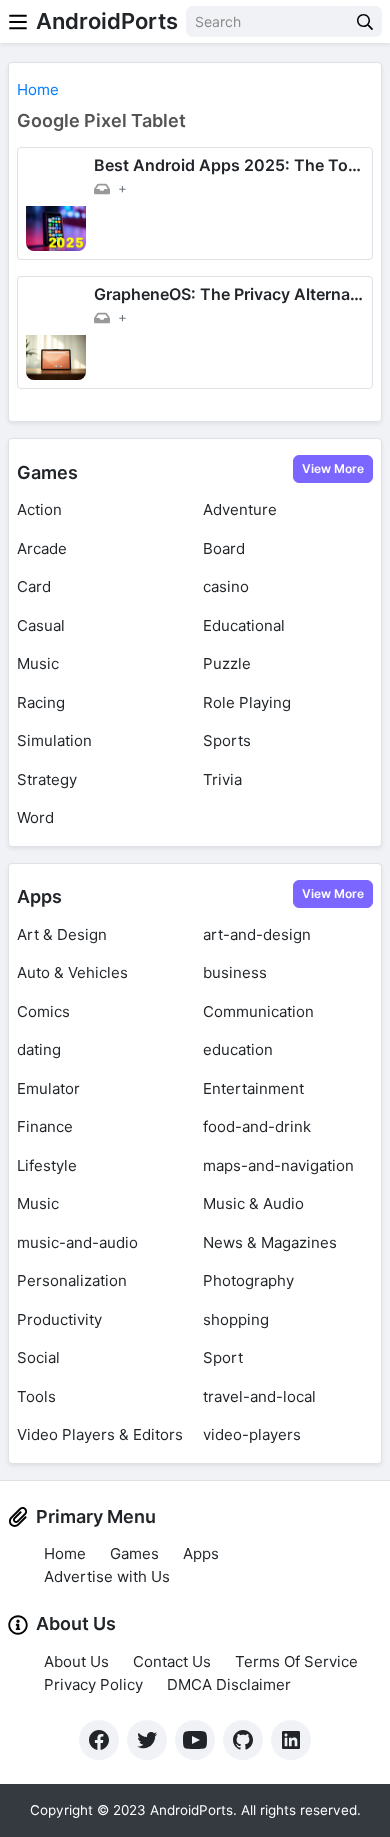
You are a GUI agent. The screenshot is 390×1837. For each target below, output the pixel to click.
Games (47, 472)
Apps (39, 896)
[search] (365, 21)
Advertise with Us (107, 1576)
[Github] (243, 1740)
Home (65, 1553)
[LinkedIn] (291, 1740)
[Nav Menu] (18, 21)
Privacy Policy (93, 1684)
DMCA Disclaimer (229, 1684)
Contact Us (172, 1661)
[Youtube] (195, 1740)
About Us (76, 1661)
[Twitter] (147, 1740)
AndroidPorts (107, 21)
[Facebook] (99, 1740)
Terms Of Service (296, 1661)
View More (333, 468)
